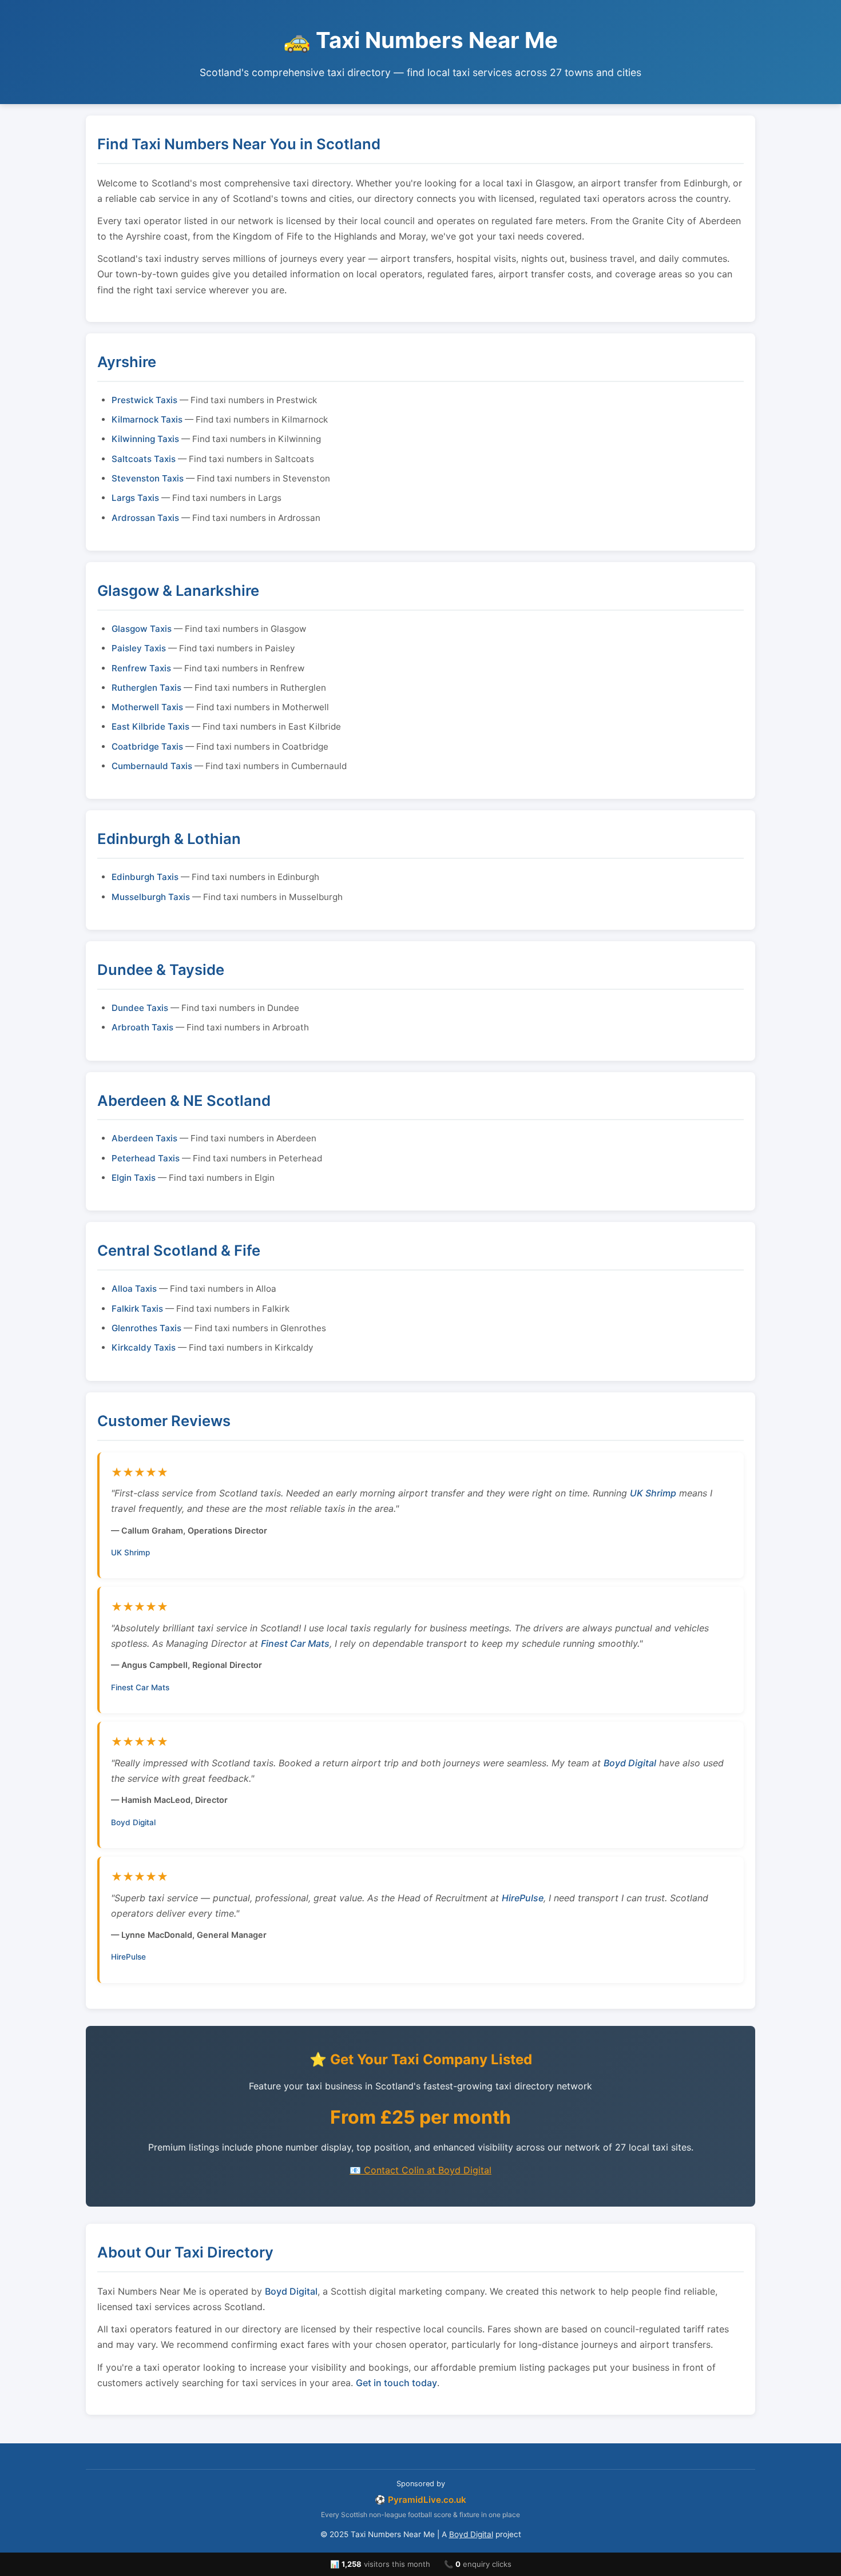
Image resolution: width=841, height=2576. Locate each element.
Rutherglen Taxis (146, 688)
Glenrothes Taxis (146, 1328)
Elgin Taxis (134, 1178)
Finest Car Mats (295, 1643)
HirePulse (523, 1898)
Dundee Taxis (140, 1008)
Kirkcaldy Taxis (144, 1347)
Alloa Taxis (134, 1289)
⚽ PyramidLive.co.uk (420, 2500)
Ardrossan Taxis (145, 518)
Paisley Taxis (139, 648)
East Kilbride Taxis (150, 726)
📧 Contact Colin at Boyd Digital (420, 2170)
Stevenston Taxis (148, 478)
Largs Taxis (135, 498)
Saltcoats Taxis (144, 459)
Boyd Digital (630, 1763)
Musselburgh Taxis (151, 897)
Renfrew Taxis (141, 668)
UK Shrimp (653, 1493)
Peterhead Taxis (146, 1158)
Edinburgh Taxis (145, 877)
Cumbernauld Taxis (152, 766)
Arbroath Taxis (142, 1027)
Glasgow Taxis (142, 629)
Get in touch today (396, 2383)
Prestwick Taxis (144, 400)
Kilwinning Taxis (145, 439)
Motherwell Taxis (147, 707)
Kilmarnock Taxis (147, 419)
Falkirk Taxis (137, 1309)
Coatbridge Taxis (147, 746)
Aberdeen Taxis (144, 1138)
